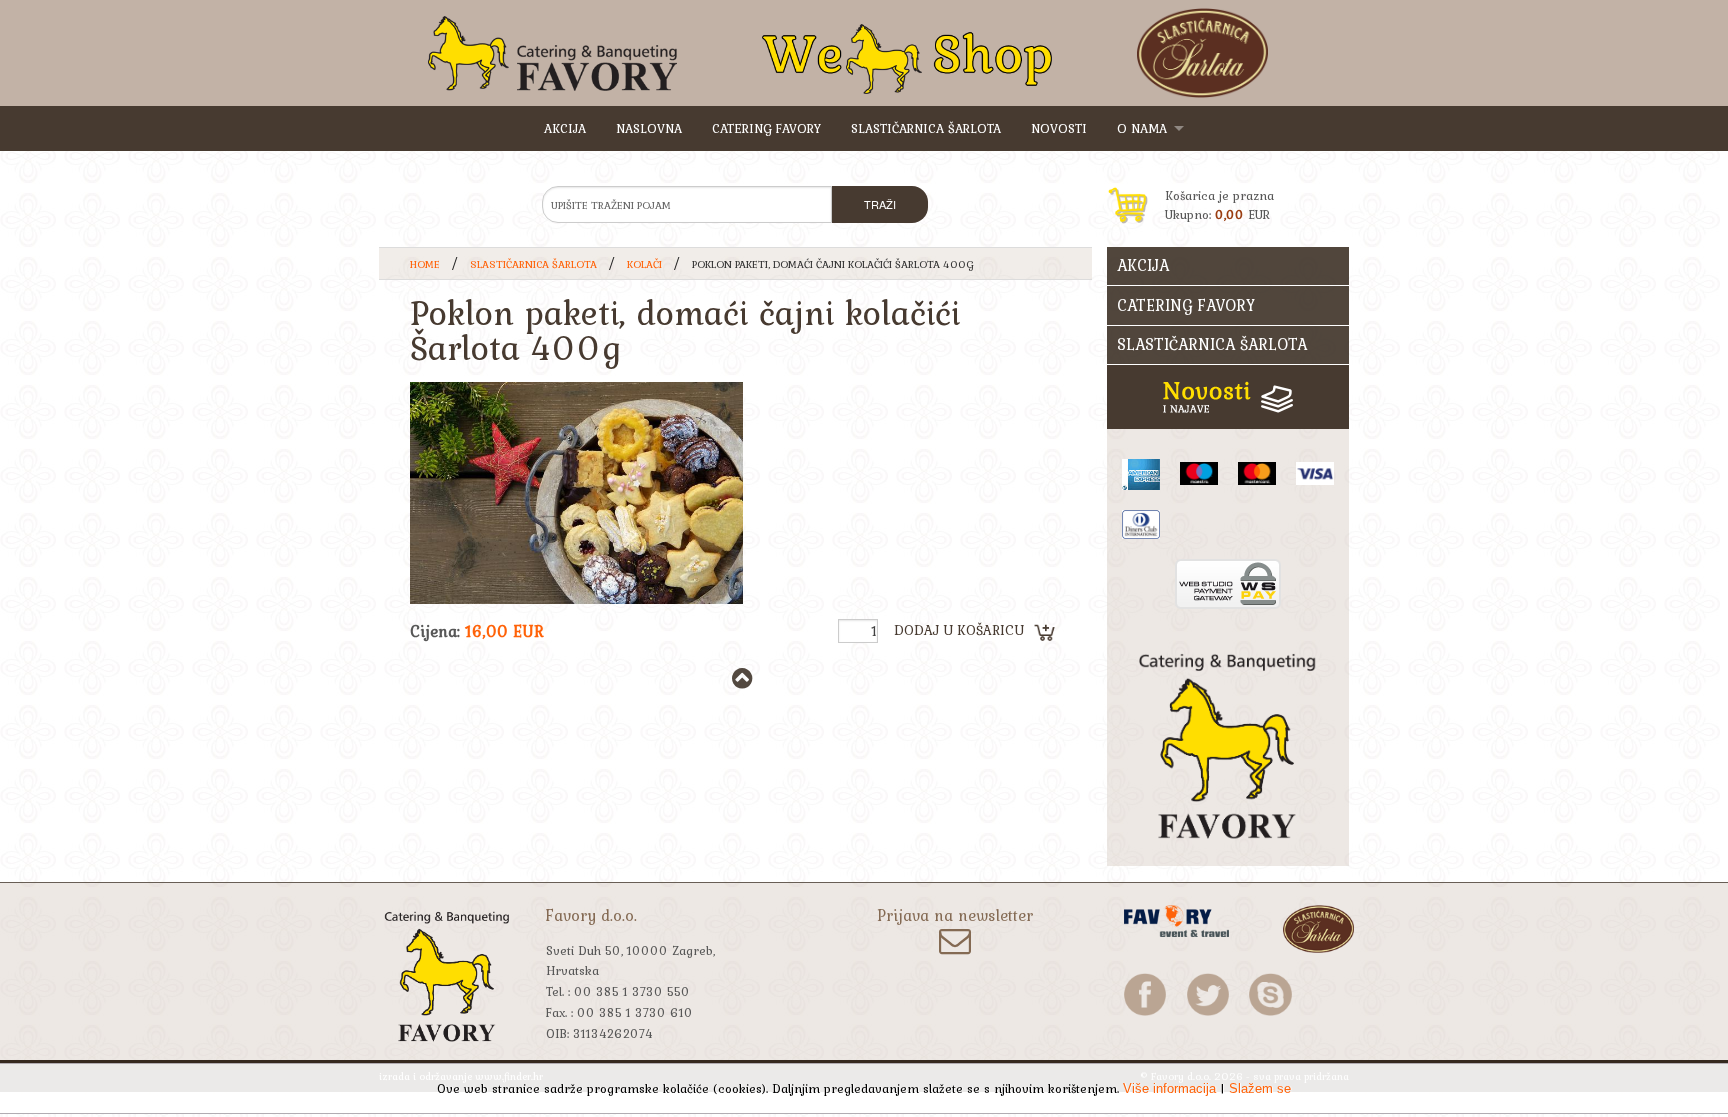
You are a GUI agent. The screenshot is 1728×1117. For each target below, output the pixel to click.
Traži (880, 204)
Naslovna (649, 128)
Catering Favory (766, 128)
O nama (1142, 128)
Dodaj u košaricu (959, 630)
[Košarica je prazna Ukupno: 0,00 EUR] (1228, 174)
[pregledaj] (576, 493)
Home (425, 264)
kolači (644, 264)
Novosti (1059, 128)
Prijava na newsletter (955, 917)
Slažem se (1260, 1088)
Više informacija (1169, 1088)
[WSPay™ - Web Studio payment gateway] (1228, 581)
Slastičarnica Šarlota (926, 128)
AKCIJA (565, 128)
